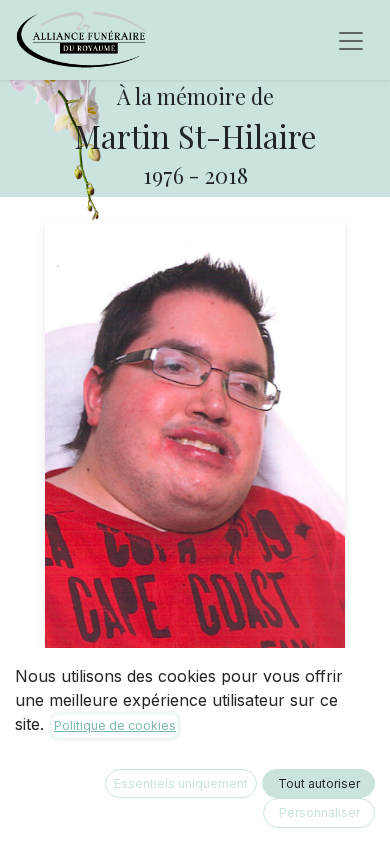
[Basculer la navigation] (351, 40)
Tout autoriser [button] (319, 783)
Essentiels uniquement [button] (181, 783)
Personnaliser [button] (319, 812)
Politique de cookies (115, 725)
